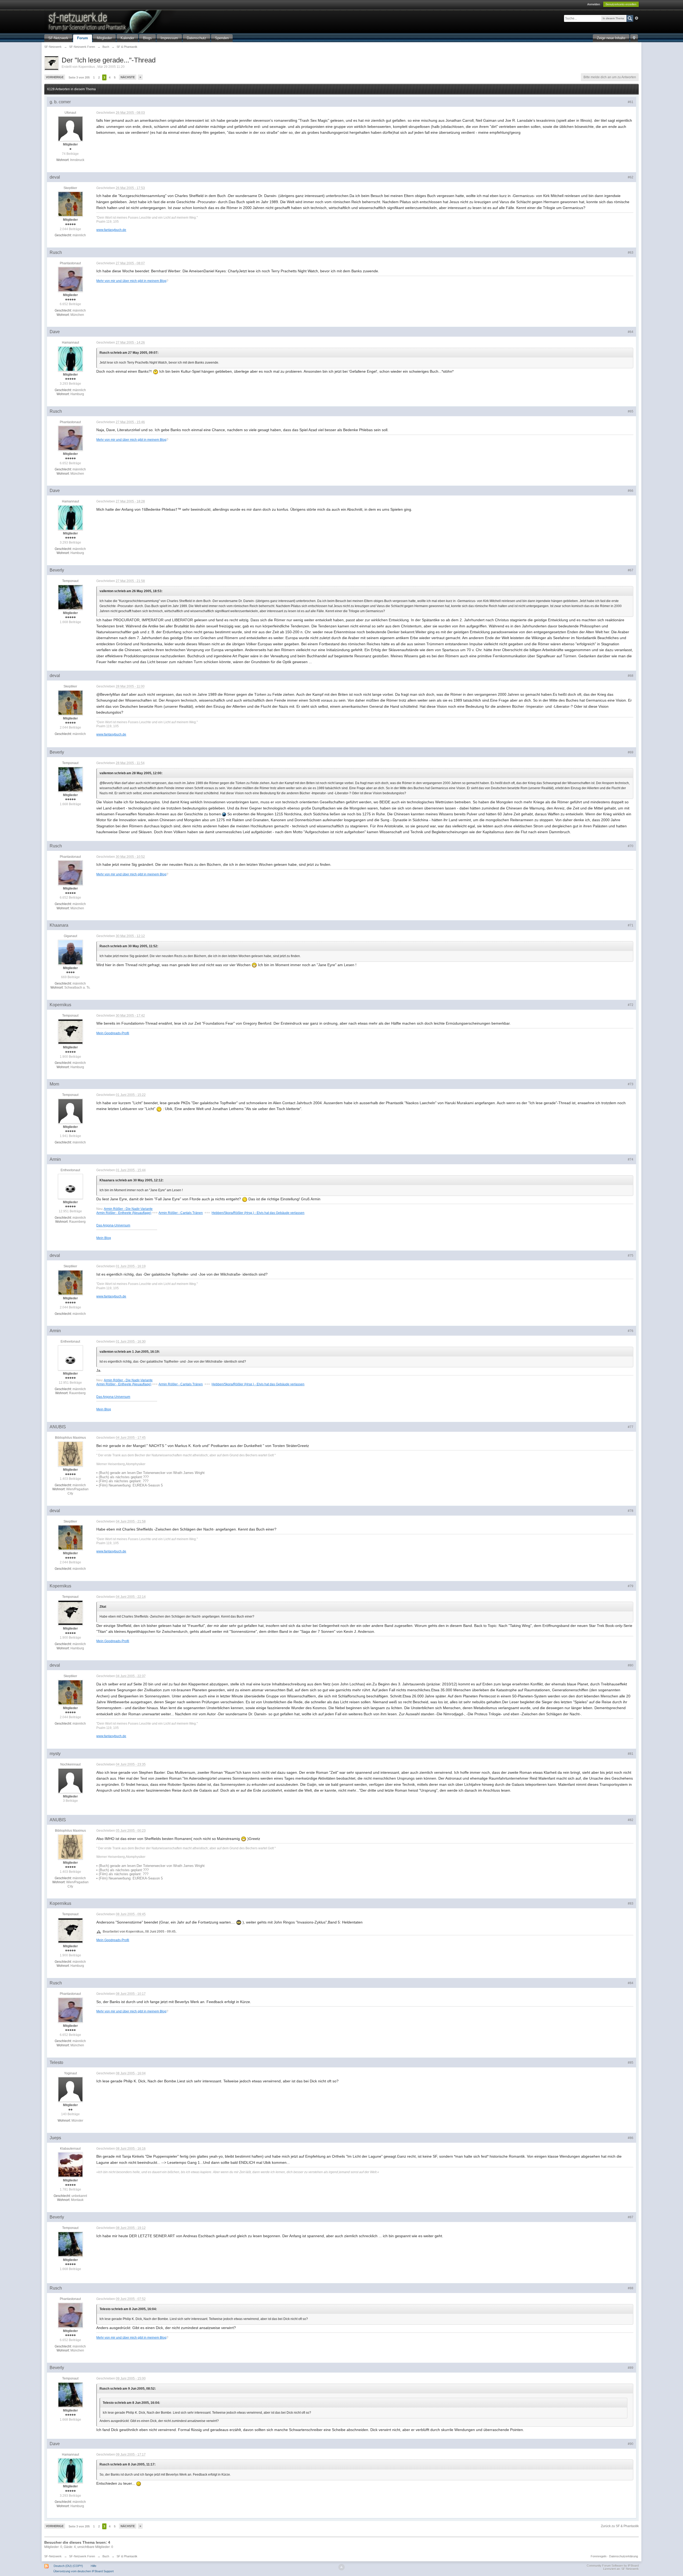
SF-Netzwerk (58, 38)
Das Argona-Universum (113, 1225)
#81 (631, 1754)
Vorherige (55, 77)
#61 (631, 102)
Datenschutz (196, 38)
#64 (631, 332)
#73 (631, 1084)
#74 (631, 1159)
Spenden (222, 38)
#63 (631, 253)
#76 (631, 1331)
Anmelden (594, 4)
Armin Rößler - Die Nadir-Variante (128, 1209)
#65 (631, 411)
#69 (631, 752)
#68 (631, 676)
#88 (631, 2288)
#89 (631, 2368)
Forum (83, 38)
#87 (631, 2217)
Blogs (147, 38)
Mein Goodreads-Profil (113, 1033)
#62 (631, 177)
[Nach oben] (341, 2567)
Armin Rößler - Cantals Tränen (181, 1213)
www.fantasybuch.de (111, 230)
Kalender (127, 38)
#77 (631, 1427)
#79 (631, 1586)
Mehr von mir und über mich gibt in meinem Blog (131, 281)
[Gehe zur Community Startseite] (135, 21)
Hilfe (94, 2566)
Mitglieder (104, 38)
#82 (631, 1820)
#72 (631, 1005)
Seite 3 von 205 (79, 77)
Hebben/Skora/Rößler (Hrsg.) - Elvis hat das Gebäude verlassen (258, 1213)
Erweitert (637, 18)
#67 (631, 570)
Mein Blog (104, 1238)
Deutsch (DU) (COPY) (68, 2566)
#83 (631, 1904)
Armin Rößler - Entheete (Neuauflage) (124, 1213)
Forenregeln (599, 2556)
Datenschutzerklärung (624, 2556)
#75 (631, 1256)
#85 (631, 2063)
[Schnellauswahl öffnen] (634, 38)
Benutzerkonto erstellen (621, 4)
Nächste (128, 77)
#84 (631, 1983)
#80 (631, 1665)
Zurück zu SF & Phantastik (620, 2526)
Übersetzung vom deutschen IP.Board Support (84, 2571)
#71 (631, 925)
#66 (631, 491)
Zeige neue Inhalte (611, 38)
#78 (631, 1511)
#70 (631, 846)
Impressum (169, 38)
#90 (631, 2444)
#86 (631, 2138)
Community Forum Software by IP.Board (613, 2566)
